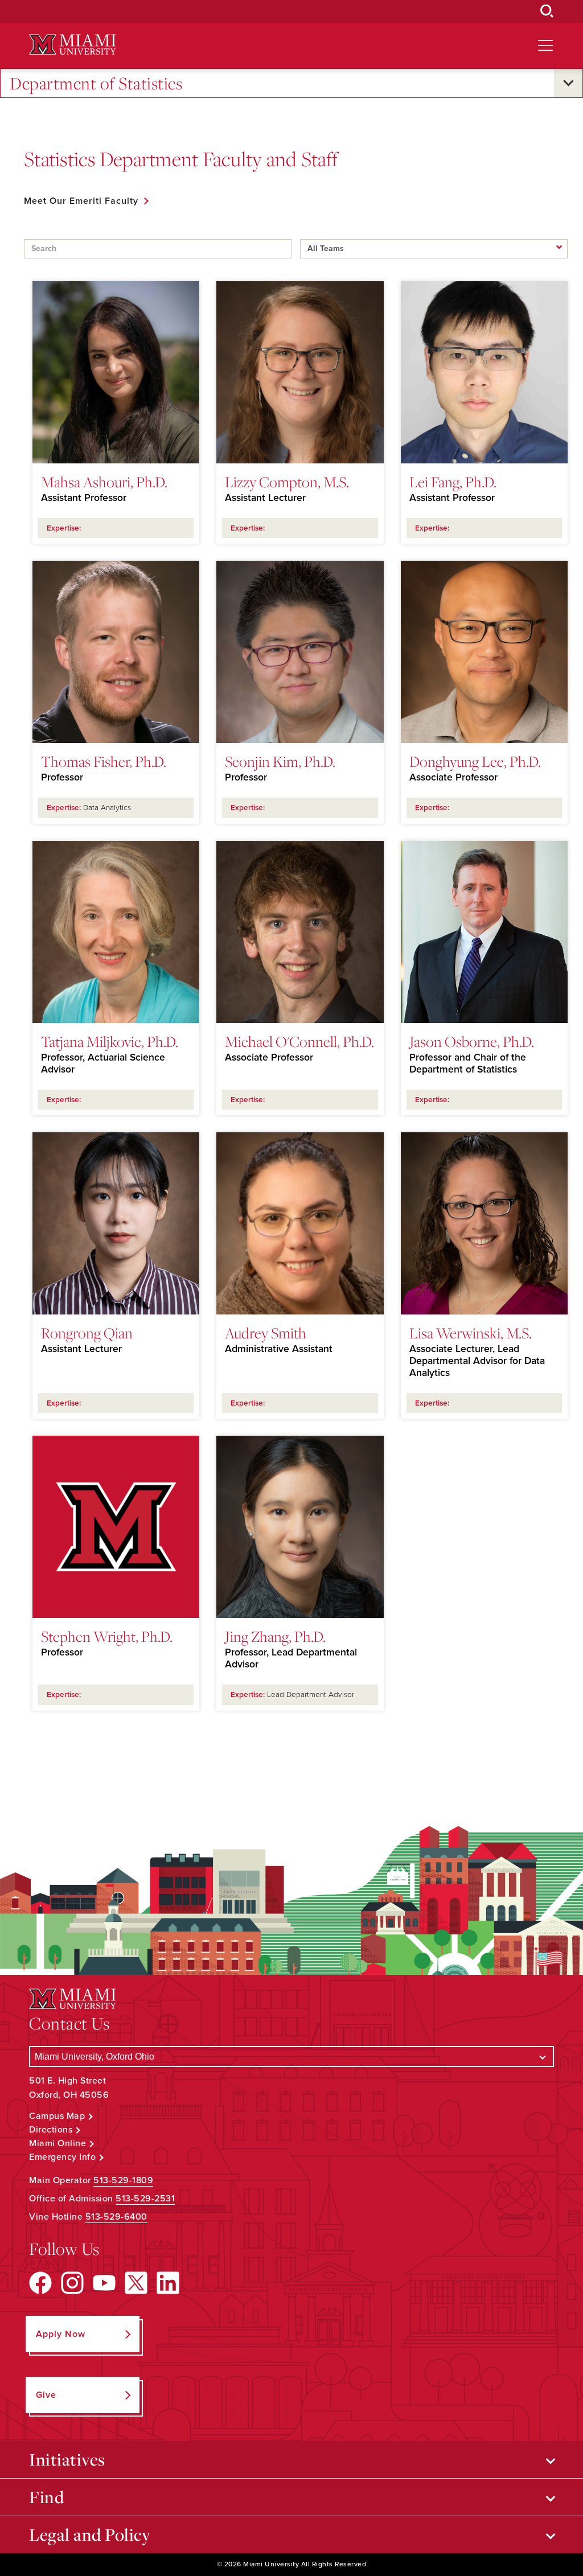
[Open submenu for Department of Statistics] (568, 83)
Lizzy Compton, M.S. (287, 482)
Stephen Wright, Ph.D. (107, 1636)
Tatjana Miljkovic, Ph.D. (110, 1041)
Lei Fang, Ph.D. (453, 482)
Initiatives (67, 2459)
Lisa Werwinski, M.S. (471, 1333)
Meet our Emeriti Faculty (81, 201)
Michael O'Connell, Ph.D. (299, 1041)
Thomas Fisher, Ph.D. (104, 761)
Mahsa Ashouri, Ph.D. (104, 482)
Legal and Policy (90, 2534)
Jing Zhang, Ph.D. (275, 1636)
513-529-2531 (145, 2199)
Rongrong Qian (87, 1333)
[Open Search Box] (547, 11)
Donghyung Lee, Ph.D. (475, 761)
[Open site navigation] (545, 46)
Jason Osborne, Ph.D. (472, 1041)
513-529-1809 (123, 2180)
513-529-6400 (116, 2217)
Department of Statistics (96, 83)
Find (46, 2497)
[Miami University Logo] (72, 45)
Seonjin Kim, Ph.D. (280, 761)
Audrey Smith (266, 1333)
